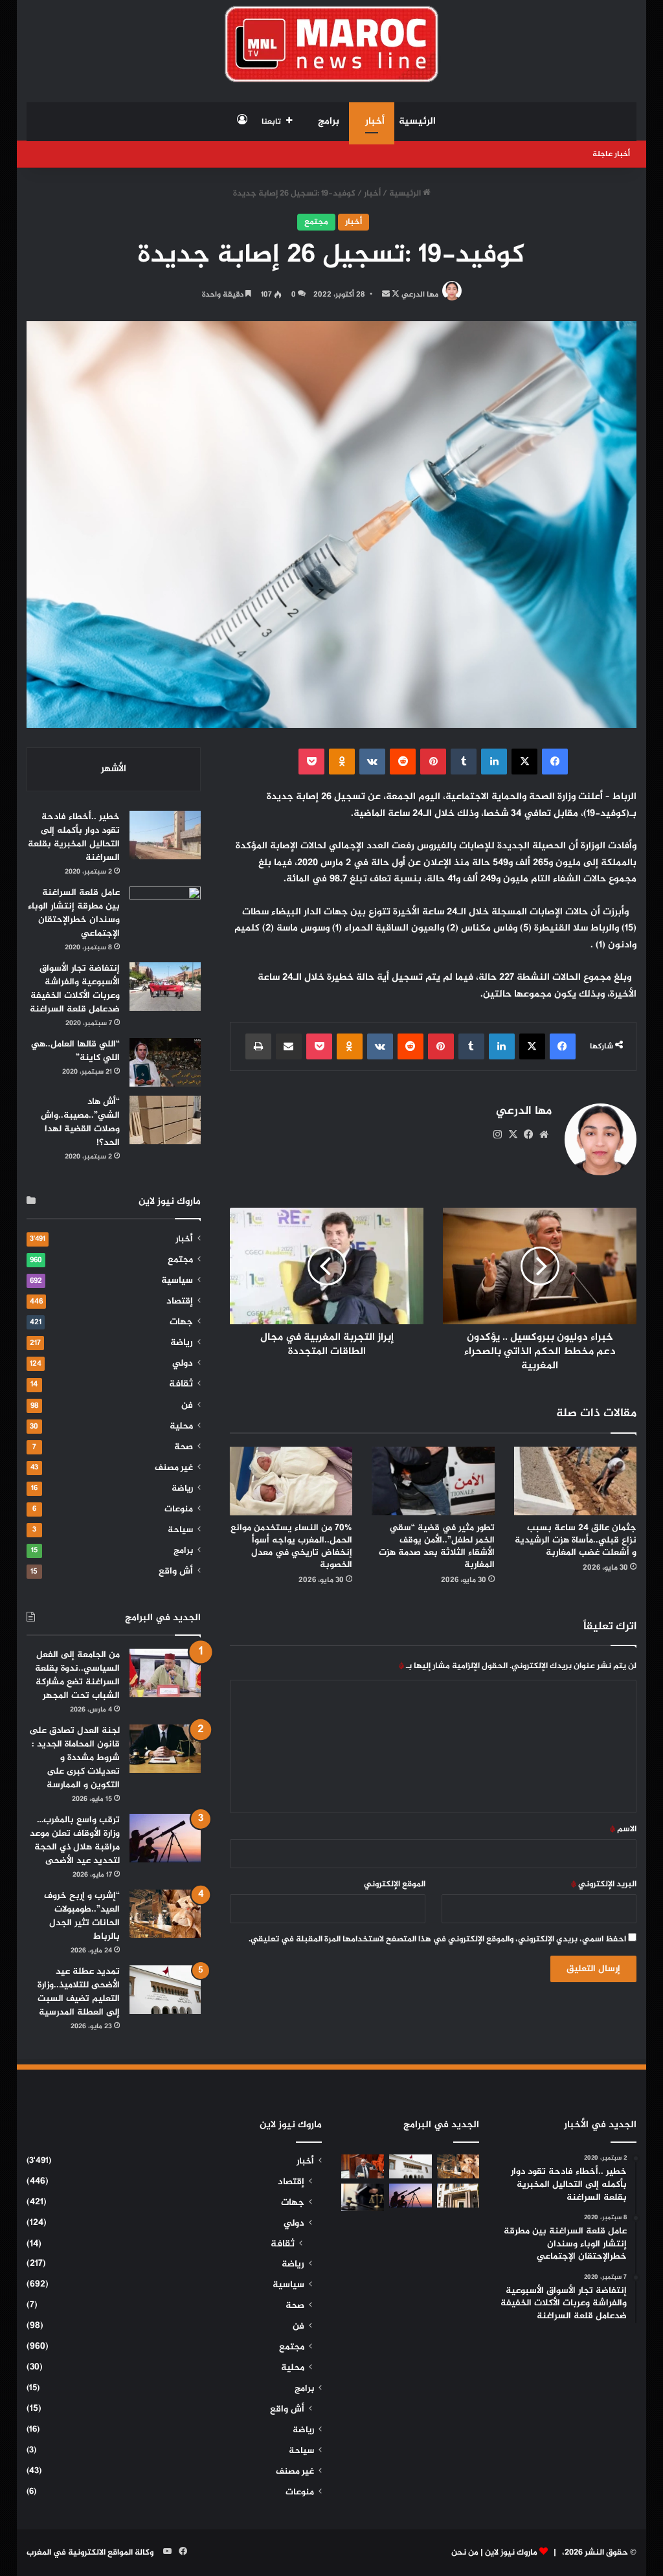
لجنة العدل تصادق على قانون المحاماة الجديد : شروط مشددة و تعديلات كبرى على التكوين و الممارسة (74, 1758)
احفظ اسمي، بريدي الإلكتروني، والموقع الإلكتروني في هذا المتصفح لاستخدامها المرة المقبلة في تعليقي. (437, 1939)
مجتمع (316, 222)
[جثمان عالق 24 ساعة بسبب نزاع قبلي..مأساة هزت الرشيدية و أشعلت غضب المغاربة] (576, 1481)
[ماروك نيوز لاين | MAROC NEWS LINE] (332, 44)
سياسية (177, 1281)
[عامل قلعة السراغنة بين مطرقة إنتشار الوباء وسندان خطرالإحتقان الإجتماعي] (165, 911)
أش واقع (176, 1572)
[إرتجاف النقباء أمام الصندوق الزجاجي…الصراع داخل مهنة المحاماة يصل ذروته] (363, 2197)
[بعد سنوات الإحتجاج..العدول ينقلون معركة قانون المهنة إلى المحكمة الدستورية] (458, 2196)
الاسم (623, 1829)
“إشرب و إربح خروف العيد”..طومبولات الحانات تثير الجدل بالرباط (82, 1916)
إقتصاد (180, 1302)
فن (187, 1406)
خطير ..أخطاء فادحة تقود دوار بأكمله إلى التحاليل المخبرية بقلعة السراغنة (74, 837)
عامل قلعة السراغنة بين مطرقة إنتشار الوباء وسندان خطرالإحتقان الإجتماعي (74, 913)
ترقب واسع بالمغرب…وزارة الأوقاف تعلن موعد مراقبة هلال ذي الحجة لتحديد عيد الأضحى (75, 1840)
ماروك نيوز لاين (511, 2553)
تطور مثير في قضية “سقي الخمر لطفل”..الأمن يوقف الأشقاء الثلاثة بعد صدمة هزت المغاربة (437, 1546)
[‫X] (513, 1135)
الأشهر (114, 769)
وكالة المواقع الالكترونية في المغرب (90, 2553)
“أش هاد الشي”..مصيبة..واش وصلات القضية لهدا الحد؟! (80, 1122)
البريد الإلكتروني (604, 1884)
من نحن (465, 2553)
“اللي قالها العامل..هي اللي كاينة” (75, 1051)
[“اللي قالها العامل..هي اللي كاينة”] (165, 1062)
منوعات (179, 1509)
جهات (181, 1322)
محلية (181, 1427)
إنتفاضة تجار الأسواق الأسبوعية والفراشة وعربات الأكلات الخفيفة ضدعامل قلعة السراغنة (75, 989)
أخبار (375, 121)
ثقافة (181, 1384)
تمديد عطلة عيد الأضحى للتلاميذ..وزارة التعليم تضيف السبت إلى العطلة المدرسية (79, 1992)
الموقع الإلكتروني (395, 1884)
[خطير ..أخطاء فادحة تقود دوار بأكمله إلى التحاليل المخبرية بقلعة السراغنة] (165, 835)
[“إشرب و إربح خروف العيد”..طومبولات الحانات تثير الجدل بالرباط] (165, 1914)
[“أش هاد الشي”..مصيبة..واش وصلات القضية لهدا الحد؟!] (165, 1120)
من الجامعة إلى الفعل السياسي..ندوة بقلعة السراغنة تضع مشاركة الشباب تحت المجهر (77, 1675)
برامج (329, 121)
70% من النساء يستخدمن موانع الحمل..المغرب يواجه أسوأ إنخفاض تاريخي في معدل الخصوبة (291, 1546)
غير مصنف (174, 1468)
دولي (183, 1364)
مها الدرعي (420, 295)
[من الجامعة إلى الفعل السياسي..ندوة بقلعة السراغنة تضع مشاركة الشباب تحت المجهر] (165, 1673)
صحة (184, 1447)
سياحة (180, 1530)
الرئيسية (417, 121)
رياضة (182, 1343)
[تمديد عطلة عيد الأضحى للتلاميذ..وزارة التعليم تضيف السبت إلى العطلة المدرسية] (165, 1990)
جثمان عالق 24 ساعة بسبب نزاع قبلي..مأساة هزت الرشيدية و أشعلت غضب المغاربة (576, 1540)
